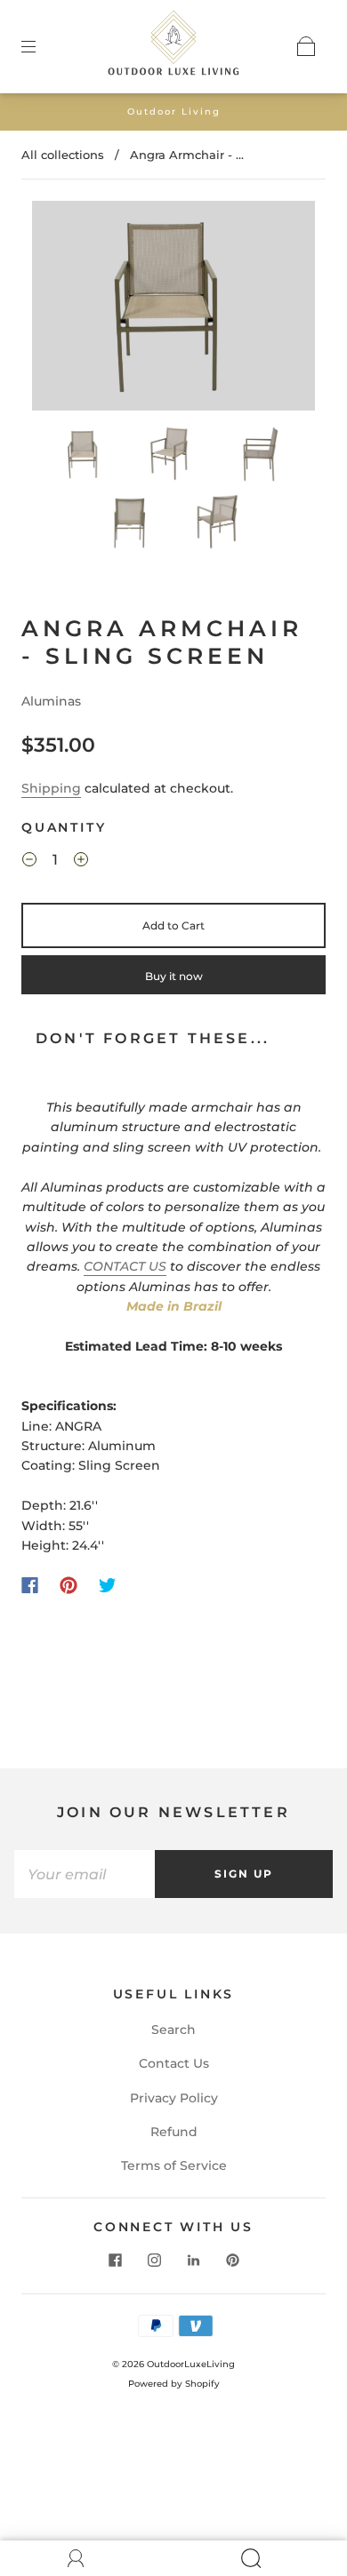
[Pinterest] (69, 1585)
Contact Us (174, 2063)
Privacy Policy (174, 2098)
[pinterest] (232, 2260)
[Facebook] (30, 1585)
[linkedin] (193, 2260)
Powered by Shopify (174, 2384)
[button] (61, 309)
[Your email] (85, 1874)
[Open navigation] (41, 46)
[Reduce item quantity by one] (29, 862)
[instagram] (154, 2260)
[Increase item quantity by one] (81, 862)
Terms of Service (174, 2165)
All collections (63, 155)
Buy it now (174, 976)
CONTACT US (125, 1266)
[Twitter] (108, 1585)
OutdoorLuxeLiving (191, 2364)
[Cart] (306, 46)
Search (173, 2030)
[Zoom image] (174, 309)
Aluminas (51, 701)
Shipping (51, 788)
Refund (174, 2132)
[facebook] (115, 2260)
